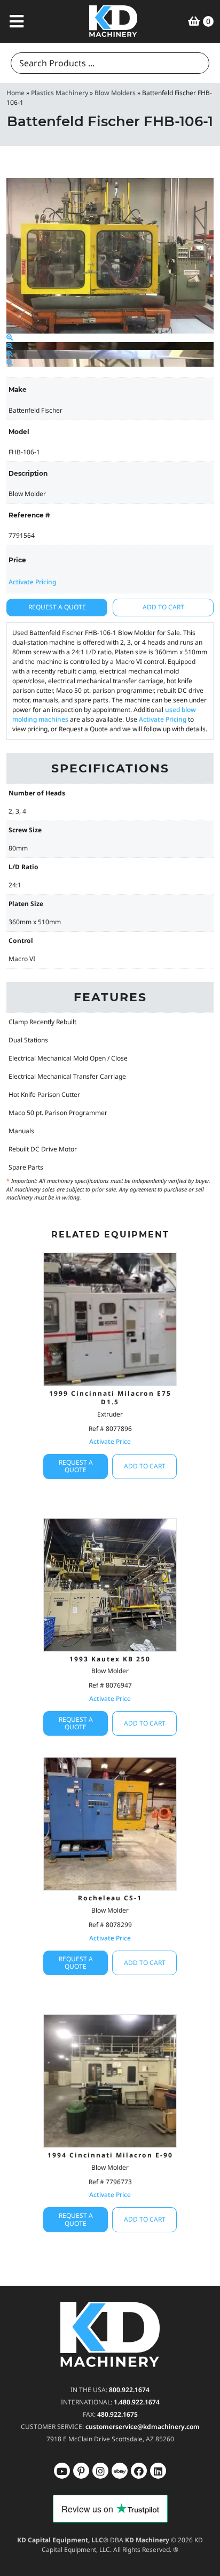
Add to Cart (163, 607)
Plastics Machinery (60, 93)
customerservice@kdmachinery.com (143, 2427)
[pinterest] (100, 2471)
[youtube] (62, 2471)
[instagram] (120, 2471)
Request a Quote (57, 607)
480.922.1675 (117, 2414)
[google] (81, 2471)
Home (15, 93)
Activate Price (110, 1441)
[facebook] (158, 2471)
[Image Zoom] (10, 338)
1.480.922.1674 (137, 2402)
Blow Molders (115, 93)
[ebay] (139, 2471)
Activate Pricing (32, 582)
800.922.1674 (129, 2390)
